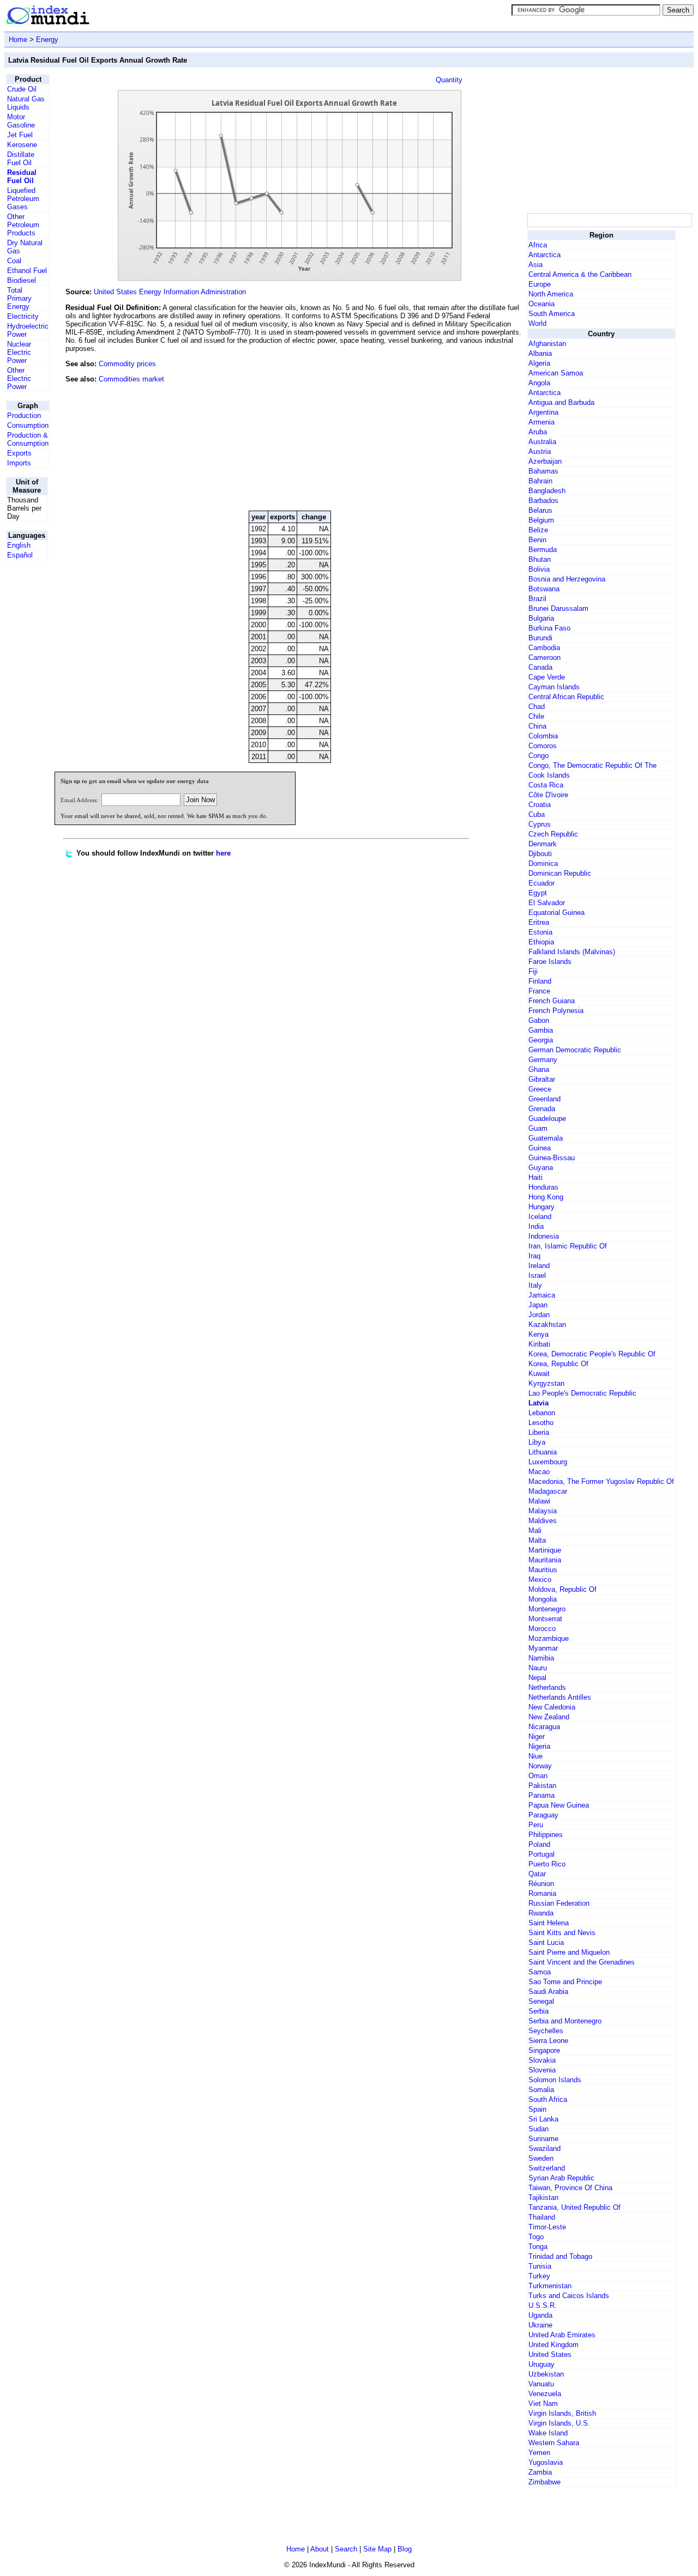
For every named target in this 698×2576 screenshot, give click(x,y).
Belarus (540, 510)
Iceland (540, 1217)
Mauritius (543, 1570)
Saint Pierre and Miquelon (569, 1952)
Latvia (538, 1403)
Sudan (538, 2129)
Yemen (539, 2453)
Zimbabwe (544, 2482)
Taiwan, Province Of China (570, 2188)
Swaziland (544, 2148)
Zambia (540, 2472)
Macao (539, 1472)
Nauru (538, 1668)
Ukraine (540, 2325)
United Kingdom (553, 2345)
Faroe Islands (550, 962)
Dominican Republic (560, 873)
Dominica (543, 863)
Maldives (543, 1521)
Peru (536, 1825)
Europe (540, 284)
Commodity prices (127, 364)
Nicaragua (544, 1727)
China (537, 726)
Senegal (541, 2001)
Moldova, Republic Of (562, 1589)
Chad (537, 707)
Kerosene (22, 145)
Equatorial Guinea (556, 913)
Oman (538, 1776)
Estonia (540, 932)
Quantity (449, 80)
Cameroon (544, 657)
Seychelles (546, 2031)
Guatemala (546, 1138)
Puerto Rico (547, 1864)
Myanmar (543, 1648)
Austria (540, 451)
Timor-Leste (547, 2227)
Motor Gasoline (21, 121)
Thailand (542, 2217)
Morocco (542, 1629)
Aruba (538, 432)
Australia (542, 442)
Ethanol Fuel (27, 271)
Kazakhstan (547, 1325)
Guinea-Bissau (552, 1158)
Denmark (543, 844)
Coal (14, 261)
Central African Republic (566, 697)
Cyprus (540, 824)
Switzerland (547, 2168)
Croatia (540, 805)
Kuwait (539, 1374)
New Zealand (549, 1717)
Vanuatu (541, 2384)
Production (24, 416)
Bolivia (539, 569)
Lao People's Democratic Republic (582, 1393)
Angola (539, 383)
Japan (538, 1305)
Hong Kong (546, 1197)
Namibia (541, 1658)
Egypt (538, 893)
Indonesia (544, 1236)
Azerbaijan (545, 461)
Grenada (542, 1109)
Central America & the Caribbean (580, 274)
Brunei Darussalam (558, 608)
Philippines (546, 1835)
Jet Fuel (20, 135)
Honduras (543, 1187)
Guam (538, 1128)
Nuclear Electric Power (19, 352)
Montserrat (545, 1619)
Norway (540, 1766)
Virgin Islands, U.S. (559, 2423)
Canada (540, 667)
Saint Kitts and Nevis (562, 1933)
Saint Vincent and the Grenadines (582, 1962)
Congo (538, 756)
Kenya (538, 1334)
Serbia (538, 2011)
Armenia (541, 422)
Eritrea (539, 922)
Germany (543, 1060)
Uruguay (541, 2364)
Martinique (545, 1550)
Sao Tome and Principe (565, 1982)
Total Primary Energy (19, 298)
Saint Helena (549, 1923)
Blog (405, 2549)
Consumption (28, 425)
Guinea (540, 1148)
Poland (539, 1844)
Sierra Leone (548, 2041)
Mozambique (549, 1638)
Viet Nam (543, 2404)
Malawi (539, 1501)
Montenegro (547, 1609)
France (539, 991)
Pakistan (542, 1786)
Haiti (535, 1177)
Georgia (541, 1040)
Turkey (539, 2276)
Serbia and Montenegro (565, 2021)
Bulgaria (541, 618)
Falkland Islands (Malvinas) (572, 952)
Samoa (540, 1972)
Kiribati (539, 1344)
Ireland (539, 1266)
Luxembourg (548, 1462)
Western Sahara (554, 2443)
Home (18, 40)
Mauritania (545, 1560)
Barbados (543, 501)
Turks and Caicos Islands (569, 2296)
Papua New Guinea (559, 1805)
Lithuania (543, 1452)
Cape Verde (547, 677)
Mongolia (543, 1599)
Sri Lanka (543, 2119)
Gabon (539, 1020)
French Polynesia (556, 1011)
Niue (535, 1756)
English (19, 545)
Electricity (23, 316)
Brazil (537, 599)
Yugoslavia (546, 2462)
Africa (538, 245)
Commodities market (131, 379)
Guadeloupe (547, 1119)
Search (346, 2549)
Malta (537, 1540)
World (537, 323)
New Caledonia (552, 1707)
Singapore (544, 2050)
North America (551, 294)
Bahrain (540, 481)
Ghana (539, 1069)
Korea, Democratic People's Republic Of (592, 1354)
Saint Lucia (546, 1942)
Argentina (543, 412)
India (536, 1226)
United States (550, 2354)
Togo (536, 2237)
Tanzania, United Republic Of (574, 2207)
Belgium (541, 520)
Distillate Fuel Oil (21, 159)
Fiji (533, 971)
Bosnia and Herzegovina (567, 579)
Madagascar (548, 1491)
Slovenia (542, 2070)
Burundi (540, 638)
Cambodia (544, 648)
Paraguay (543, 1815)
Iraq (534, 1256)
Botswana (544, 589)
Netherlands (547, 1687)
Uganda (540, 2315)
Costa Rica (546, 785)
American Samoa (556, 373)
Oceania (541, 304)
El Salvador (547, 903)
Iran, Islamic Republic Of (568, 1246)
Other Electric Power (19, 378)
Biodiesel (22, 280)
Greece (540, 1089)
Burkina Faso (549, 628)
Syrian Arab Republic (561, 2178)
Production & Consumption (28, 439)
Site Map (377, 2549)
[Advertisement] (443, 428)
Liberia (539, 1432)
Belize (538, 530)
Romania (542, 1893)
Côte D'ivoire (548, 795)
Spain (537, 2109)
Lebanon (542, 1413)
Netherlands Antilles (560, 1697)
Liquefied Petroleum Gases (23, 199)
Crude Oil (22, 89)
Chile (536, 716)
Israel (537, 1275)
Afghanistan (547, 344)
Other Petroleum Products (23, 225)
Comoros (543, 746)
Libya (537, 1442)
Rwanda (541, 1913)
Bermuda (543, 550)
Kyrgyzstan (546, 1383)
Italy (535, 1285)
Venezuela (545, 2394)
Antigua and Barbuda (561, 402)
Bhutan (540, 559)
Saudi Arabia (548, 1992)
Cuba (537, 814)
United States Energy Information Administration (170, 292)
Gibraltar (542, 1079)
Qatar (537, 1874)
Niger (537, 1736)
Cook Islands (549, 775)
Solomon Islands (555, 2080)
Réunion (541, 1884)
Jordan (539, 1315)
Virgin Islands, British (562, 2413)
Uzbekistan (546, 2374)
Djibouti (540, 854)
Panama (541, 1795)
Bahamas (543, 471)
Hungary (541, 1207)
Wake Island (548, 2433)
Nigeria (539, 1746)
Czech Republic (553, 834)
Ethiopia (541, 942)
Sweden (541, 2158)
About (320, 2549)
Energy (47, 40)
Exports (19, 453)
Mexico (540, 1580)
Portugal (541, 1854)
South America (552, 314)
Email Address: (79, 800)
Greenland (544, 1099)
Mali (535, 1531)
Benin (537, 540)
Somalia (541, 2090)
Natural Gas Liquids (26, 103)
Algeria (539, 363)
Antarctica (544, 255)
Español (20, 555)
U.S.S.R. (543, 2305)
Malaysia (543, 1511)
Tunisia (540, 2266)
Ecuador (541, 883)
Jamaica (542, 1295)
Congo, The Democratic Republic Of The (592, 765)
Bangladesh (547, 491)
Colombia (543, 736)
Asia (535, 265)
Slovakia (542, 2060)
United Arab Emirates (562, 2335)
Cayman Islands (554, 687)
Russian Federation (559, 1903)
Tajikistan (543, 2198)
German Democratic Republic (575, 1050)
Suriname (543, 2139)
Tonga (538, 2247)
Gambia (541, 1030)
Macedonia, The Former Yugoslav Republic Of (601, 1481)
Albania (540, 353)
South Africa (548, 2099)
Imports (19, 463)
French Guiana (552, 1001)
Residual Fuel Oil (22, 177)
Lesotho (541, 1423)
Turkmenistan (550, 2286)
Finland (540, 981)
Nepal (537, 1678)
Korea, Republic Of (558, 1364)
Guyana (541, 1168)
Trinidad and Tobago (560, 2256)
